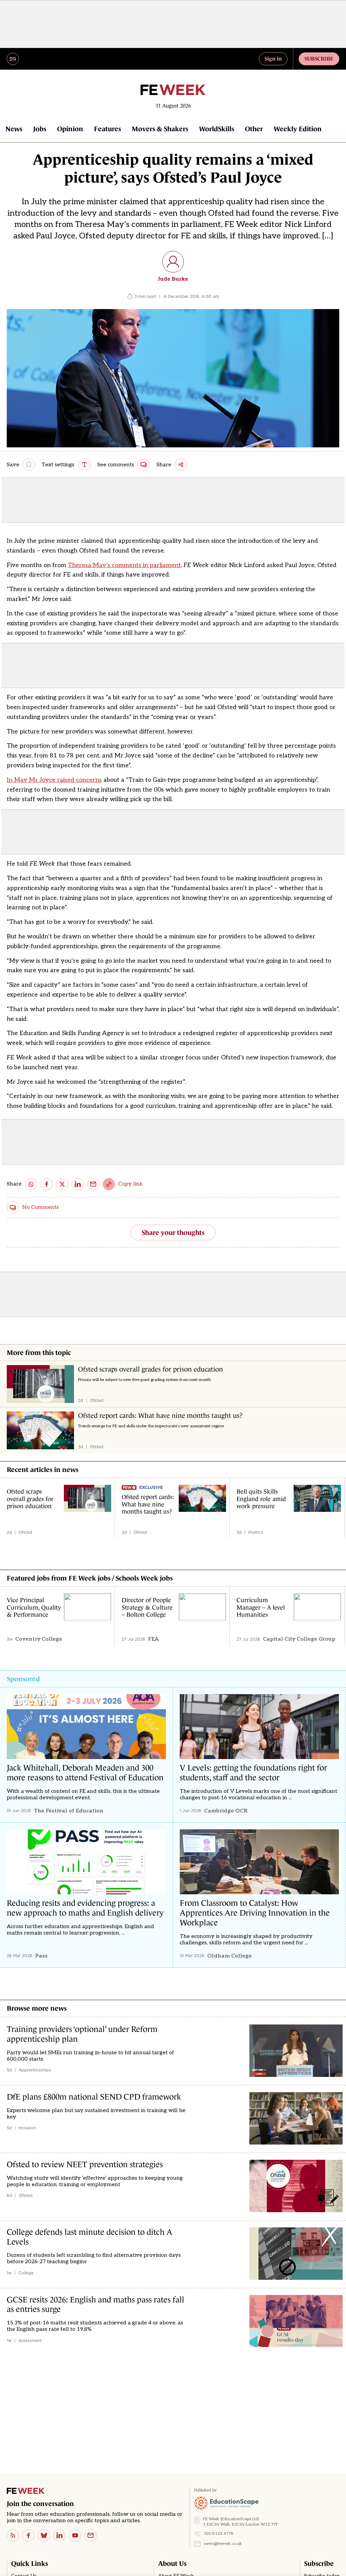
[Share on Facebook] (47, 1184)
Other (254, 129)
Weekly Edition (298, 129)
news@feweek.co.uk (223, 2544)
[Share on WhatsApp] (31, 1184)
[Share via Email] (93, 1184)
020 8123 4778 (219, 2534)
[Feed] (13, 2535)
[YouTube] (75, 2535)
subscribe (319, 58)
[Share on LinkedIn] (78, 1184)
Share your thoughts (173, 1233)
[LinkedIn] (59, 2535)
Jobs (40, 129)
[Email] (91, 2535)
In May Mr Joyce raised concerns (54, 780)
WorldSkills (217, 129)
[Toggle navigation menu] (13, 59)
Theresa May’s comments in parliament (124, 565)
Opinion (70, 129)
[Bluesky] (44, 2535)
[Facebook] (28, 2535)
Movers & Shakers (160, 129)
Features (107, 129)
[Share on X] (62, 1184)
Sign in (273, 58)
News (14, 129)
